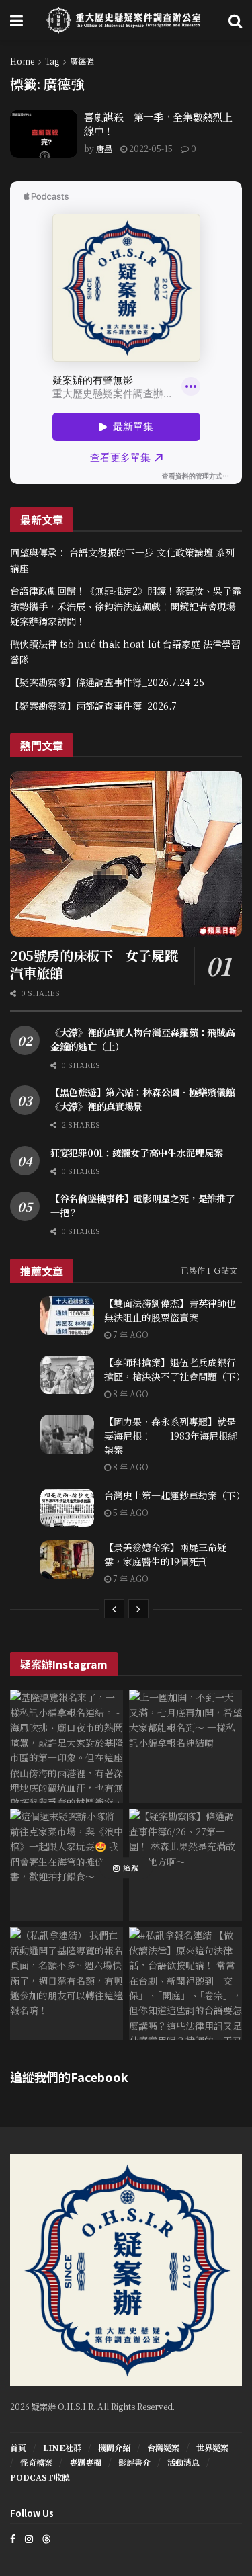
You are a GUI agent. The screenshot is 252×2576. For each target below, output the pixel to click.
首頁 (18, 2447)
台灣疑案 (163, 2447)
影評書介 (134, 2462)
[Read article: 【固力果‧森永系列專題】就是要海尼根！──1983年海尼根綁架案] (67, 1434)
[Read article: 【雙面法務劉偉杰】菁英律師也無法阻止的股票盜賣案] (67, 1316)
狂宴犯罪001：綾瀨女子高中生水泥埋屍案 (136, 1153)
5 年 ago (130, 1512)
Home (22, 61)
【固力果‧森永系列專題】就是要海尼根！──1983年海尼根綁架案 (171, 1436)
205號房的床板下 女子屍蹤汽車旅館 (94, 964)
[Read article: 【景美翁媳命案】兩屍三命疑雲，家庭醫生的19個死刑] (67, 1560)
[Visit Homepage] (126, 20)
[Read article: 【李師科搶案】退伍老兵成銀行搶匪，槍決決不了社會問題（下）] (67, 1375)
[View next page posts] (138, 1609)
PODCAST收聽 (40, 2477)
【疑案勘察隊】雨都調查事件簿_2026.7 (93, 706)
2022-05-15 (150, 148)
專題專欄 (85, 2462)
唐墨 (104, 148)
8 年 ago (130, 1394)
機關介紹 (114, 2447)
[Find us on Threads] (46, 2538)
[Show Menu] (16, 20)
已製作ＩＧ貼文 (209, 1270)
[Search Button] (235, 20)
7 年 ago (130, 1334)
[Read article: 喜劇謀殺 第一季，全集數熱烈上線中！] (44, 134)
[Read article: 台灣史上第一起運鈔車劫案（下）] (67, 1508)
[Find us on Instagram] (29, 2539)
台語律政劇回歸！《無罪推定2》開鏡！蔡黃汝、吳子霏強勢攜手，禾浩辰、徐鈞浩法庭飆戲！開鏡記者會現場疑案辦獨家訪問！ (126, 606)
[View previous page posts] (114, 1609)
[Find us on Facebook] (13, 2539)
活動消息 (183, 2462)
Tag (52, 61)
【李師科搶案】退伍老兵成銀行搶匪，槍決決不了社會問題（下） (175, 1369)
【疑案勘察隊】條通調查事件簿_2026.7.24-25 (107, 682)
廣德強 (82, 61)
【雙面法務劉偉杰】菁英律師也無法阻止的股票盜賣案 (170, 1310)
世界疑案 (212, 2447)
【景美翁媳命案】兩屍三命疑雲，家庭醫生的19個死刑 (165, 1554)
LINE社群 (62, 2447)
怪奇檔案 (36, 2462)
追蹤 (130, 1868)
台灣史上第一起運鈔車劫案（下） (175, 1495)
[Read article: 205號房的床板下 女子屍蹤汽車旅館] (126, 854)
